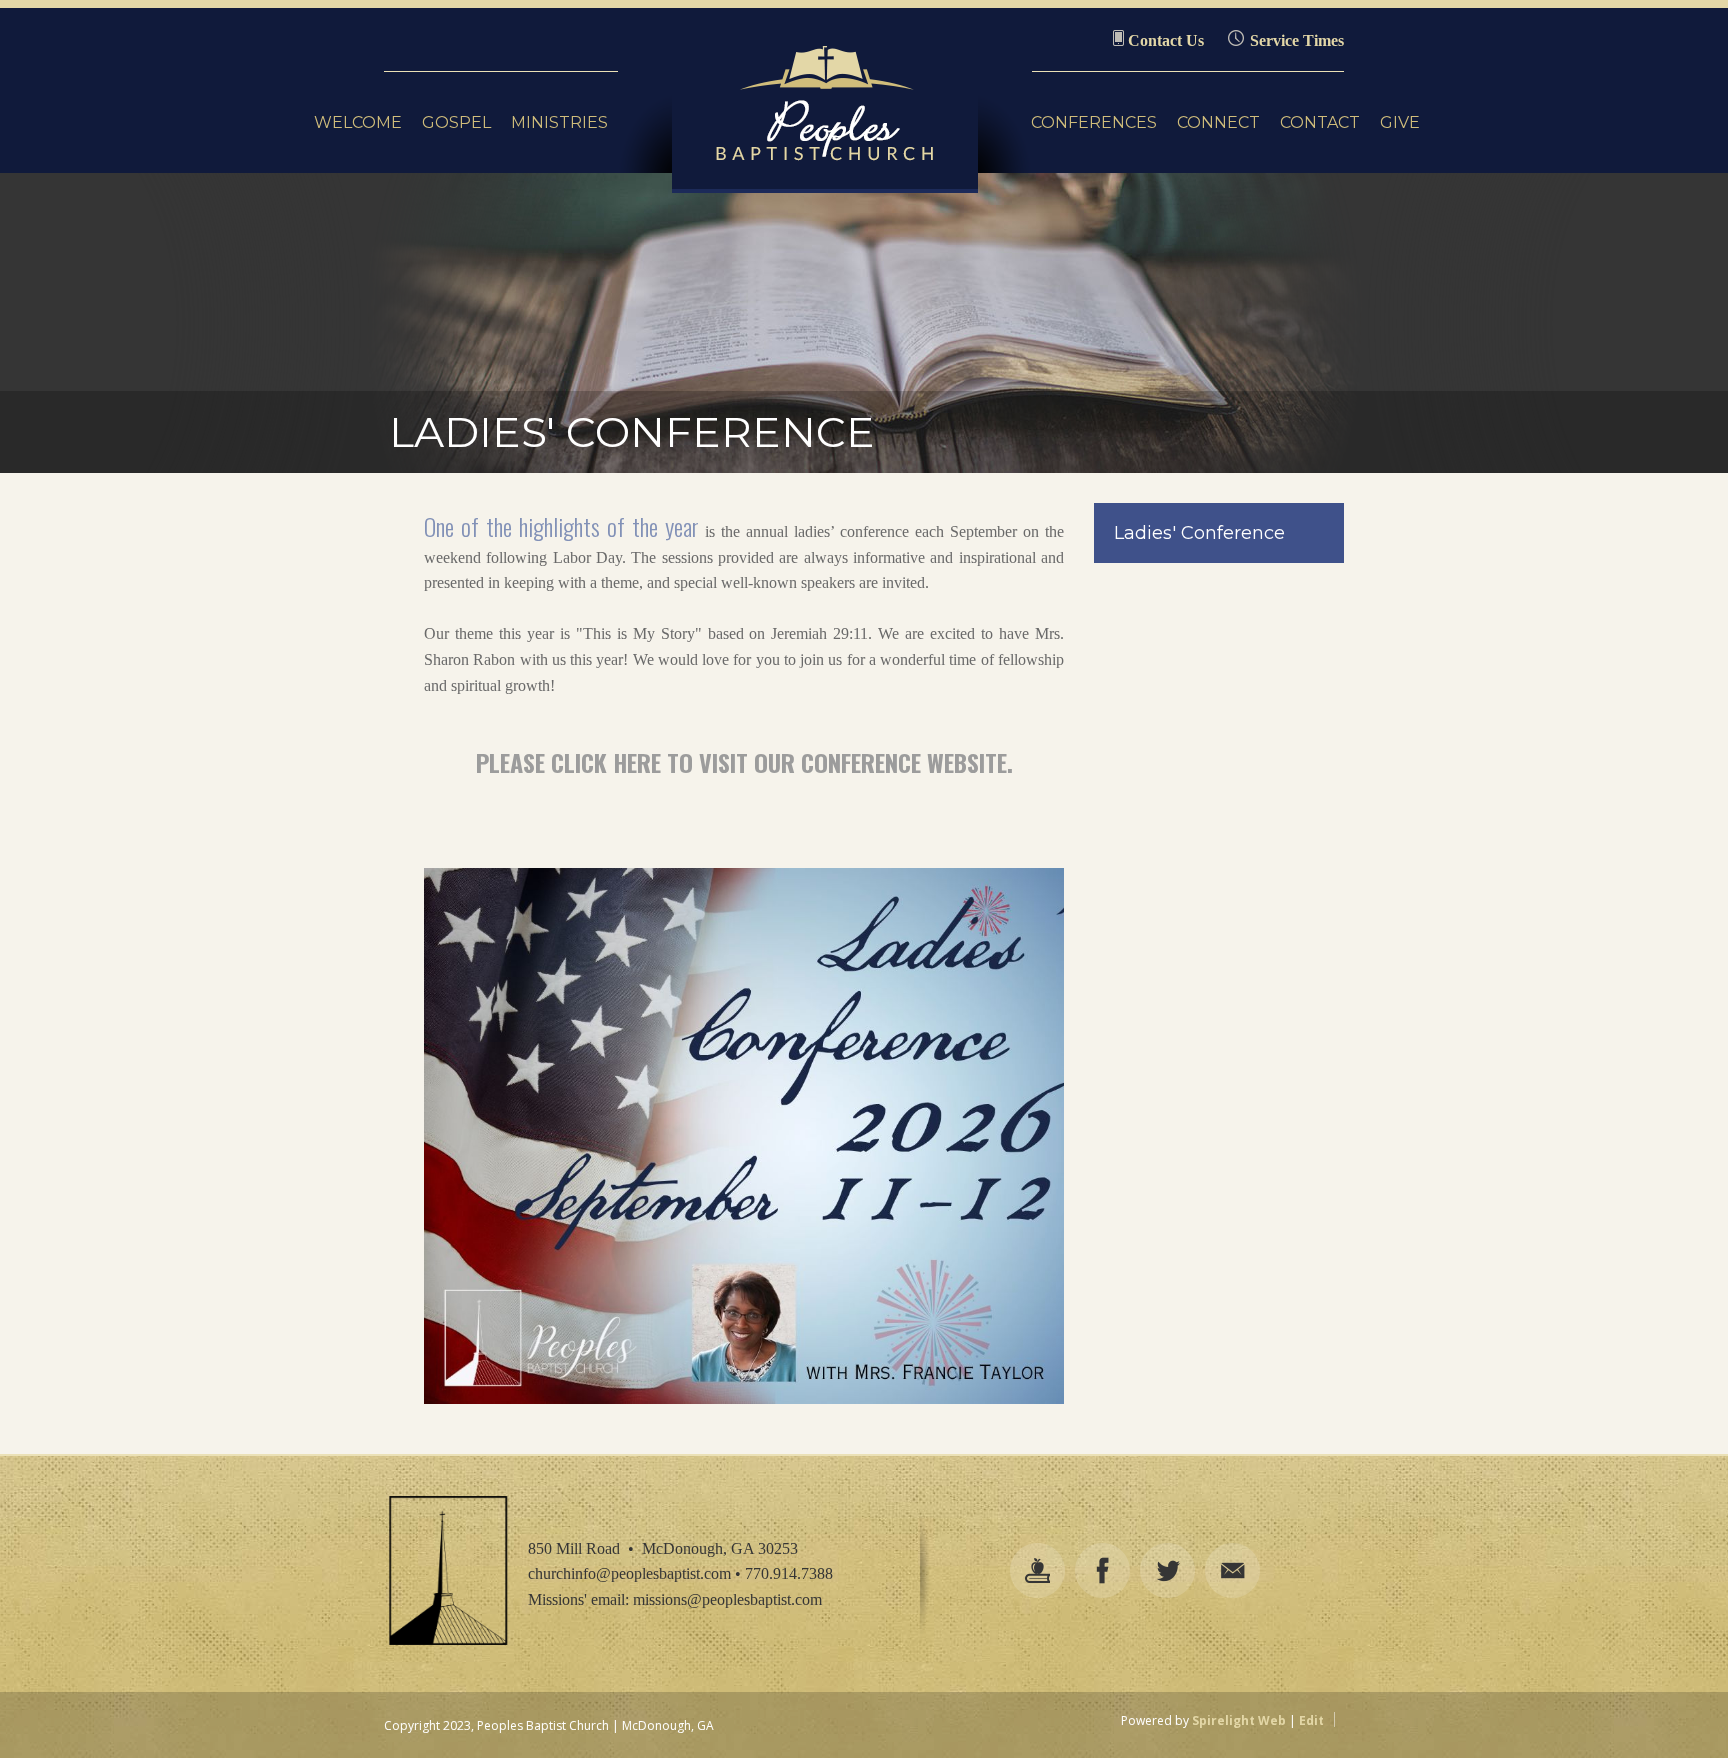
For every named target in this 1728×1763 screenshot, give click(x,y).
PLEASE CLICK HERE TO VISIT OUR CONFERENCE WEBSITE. (744, 762)
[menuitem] (358, 123)
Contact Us (1166, 40)
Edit (1311, 1720)
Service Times (1297, 40)
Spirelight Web (1239, 1720)
